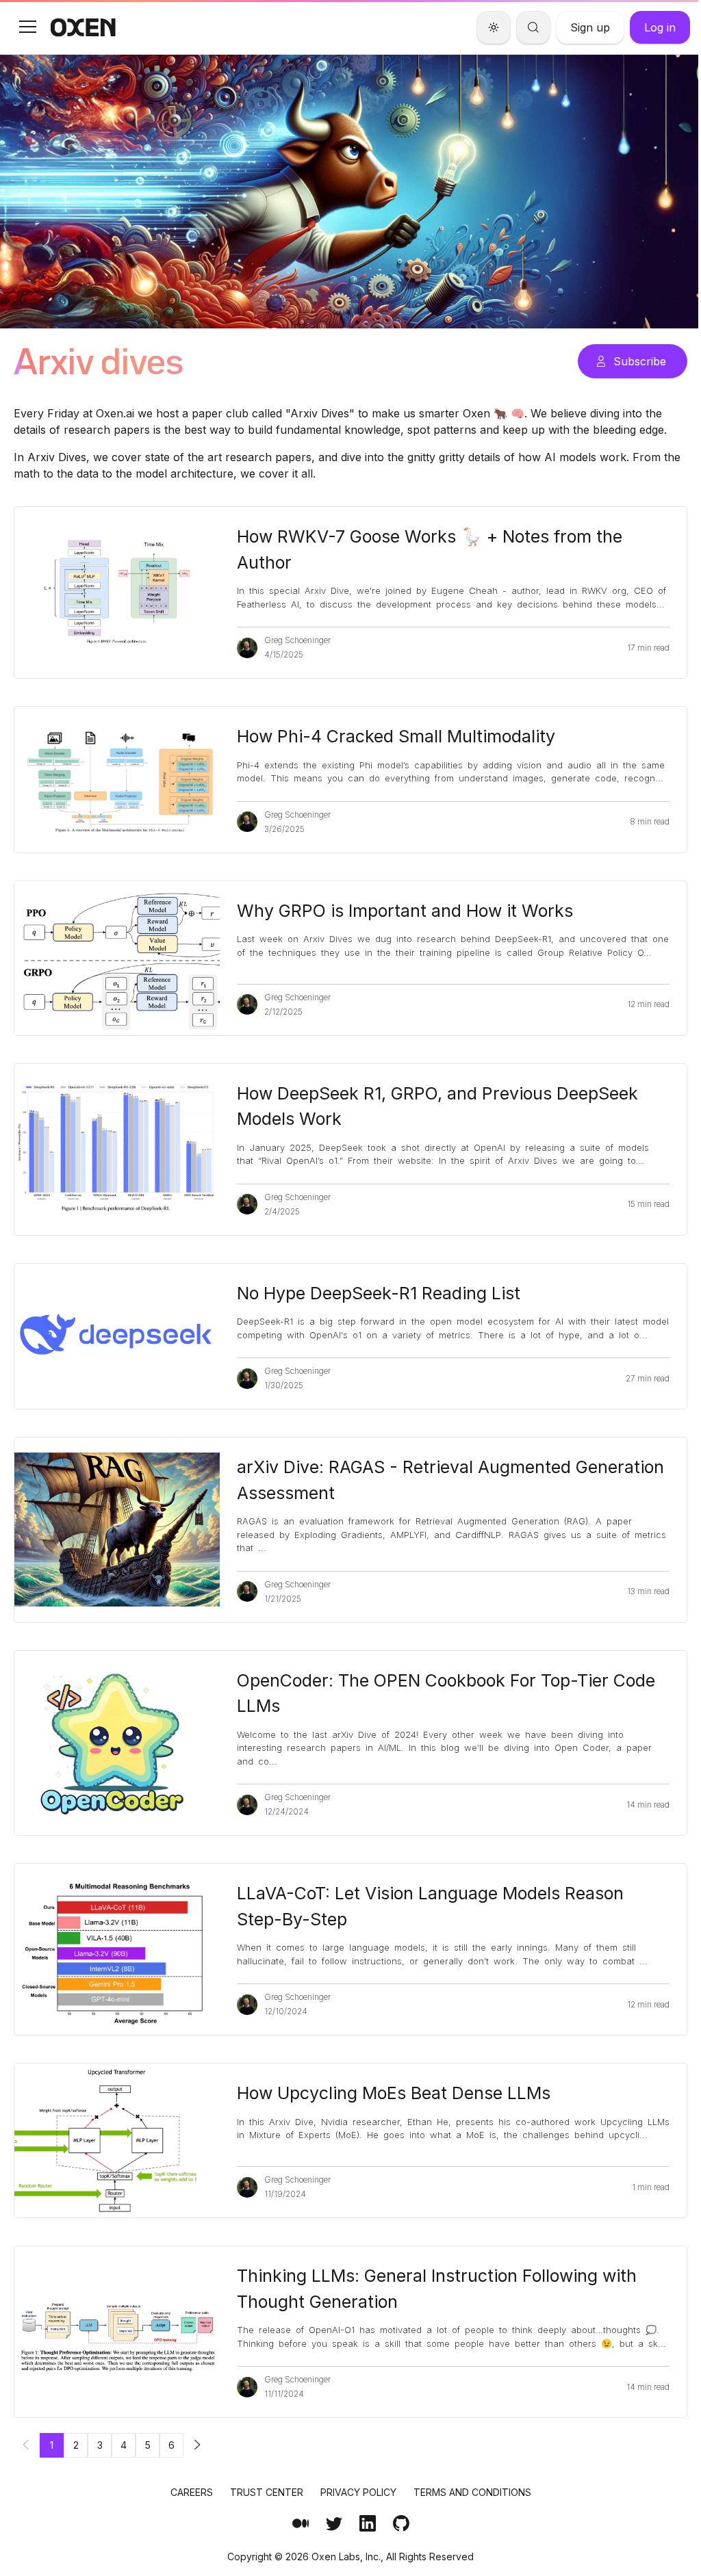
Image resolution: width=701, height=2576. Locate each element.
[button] (27, 27)
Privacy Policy (358, 2492)
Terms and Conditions (472, 2492)
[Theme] (494, 27)
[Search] (533, 27)
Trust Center (267, 2492)
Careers (192, 2492)
